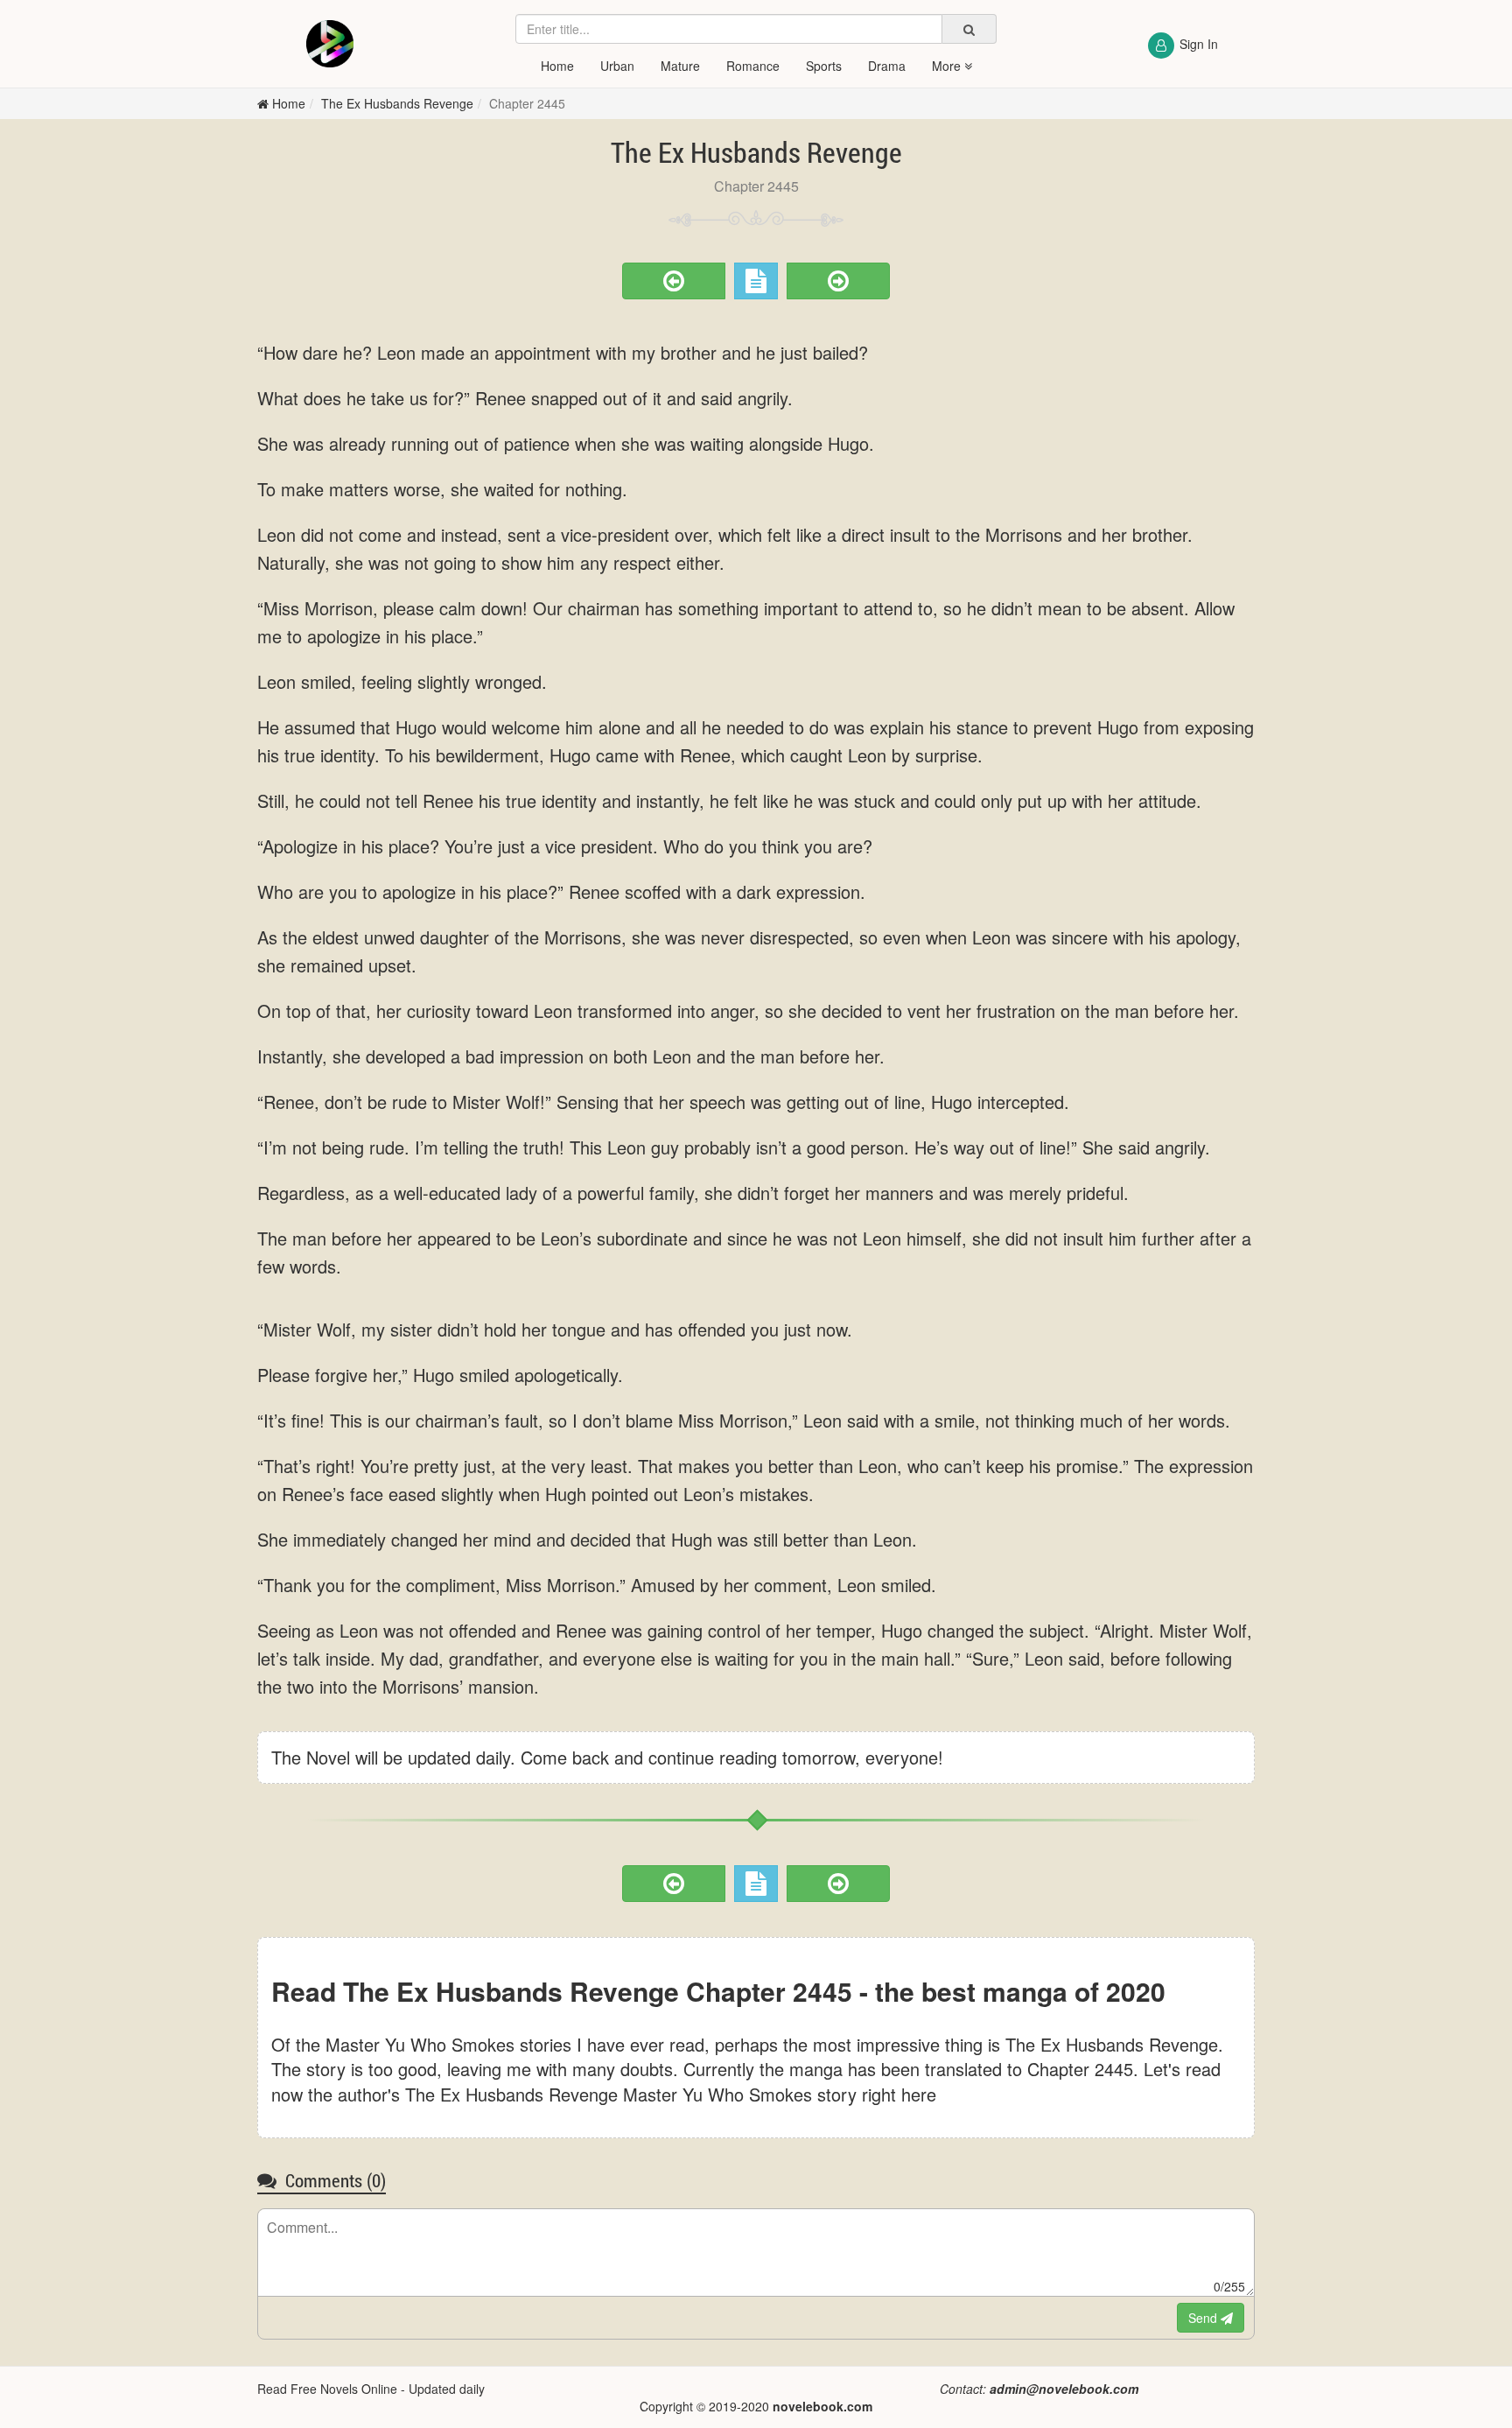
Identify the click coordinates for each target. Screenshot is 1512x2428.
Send (1204, 2318)
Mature (680, 66)
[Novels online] (329, 44)
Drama (887, 66)
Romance (753, 66)
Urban (617, 66)
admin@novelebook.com (1064, 2389)
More (948, 66)
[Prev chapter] (674, 281)
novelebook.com (822, 2406)
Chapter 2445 (527, 103)
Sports (824, 66)
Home (557, 66)
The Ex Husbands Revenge (397, 103)
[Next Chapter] (838, 281)
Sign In (1199, 44)
